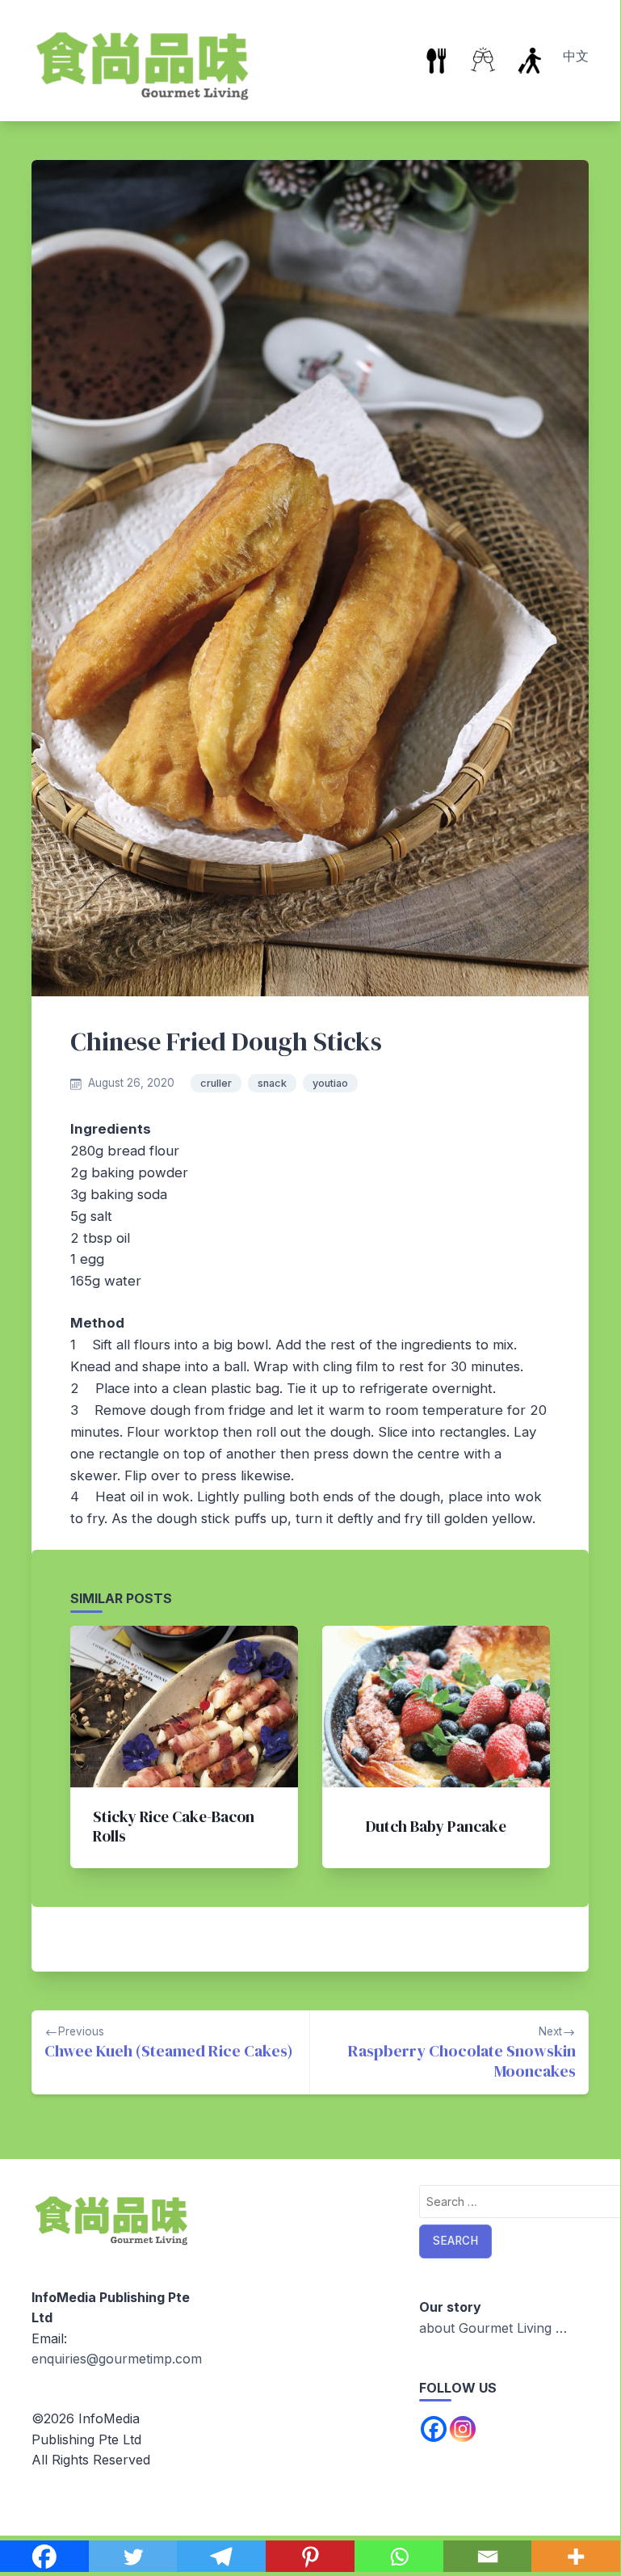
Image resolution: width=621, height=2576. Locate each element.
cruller (216, 1083)
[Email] (488, 2557)
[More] (576, 2557)
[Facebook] (44, 2557)
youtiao (330, 1083)
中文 (576, 56)
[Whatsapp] (399, 2557)
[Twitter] (133, 2557)
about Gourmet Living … (493, 2328)
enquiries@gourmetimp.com (117, 2359)
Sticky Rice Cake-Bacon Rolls (174, 1826)
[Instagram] (463, 2429)
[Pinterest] (310, 2557)
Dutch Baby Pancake (436, 1826)
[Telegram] (221, 2557)
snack (272, 1083)
